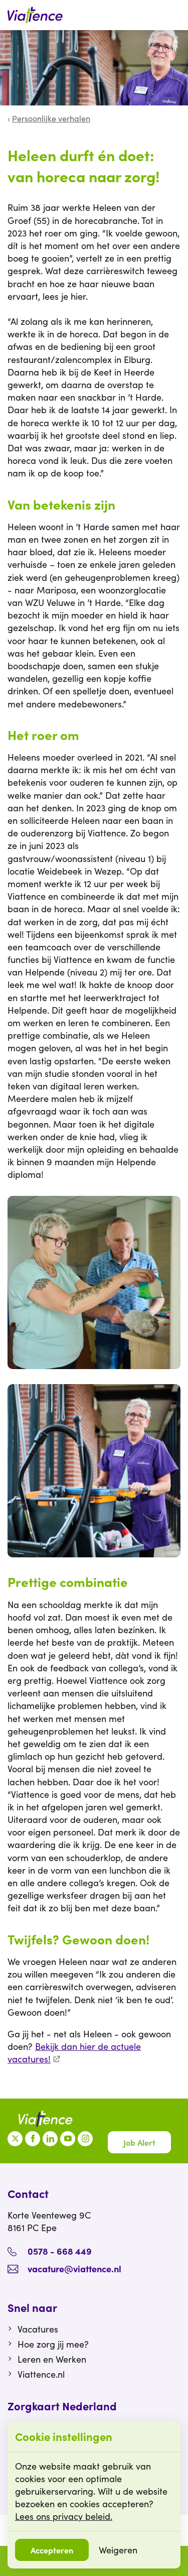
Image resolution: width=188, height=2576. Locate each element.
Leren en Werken (52, 2359)
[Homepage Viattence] (35, 15)
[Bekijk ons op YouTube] (68, 2139)
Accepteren (52, 2550)
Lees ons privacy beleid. (64, 2516)
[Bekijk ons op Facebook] (33, 2139)
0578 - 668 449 (60, 2251)
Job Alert (139, 2142)
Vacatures (38, 2329)
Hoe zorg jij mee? (53, 2344)
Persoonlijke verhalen (51, 118)
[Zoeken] (175, 15)
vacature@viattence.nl (74, 2268)
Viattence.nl (41, 2374)
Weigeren (118, 2550)
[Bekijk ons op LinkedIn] (50, 2139)
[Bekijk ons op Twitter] (15, 2139)
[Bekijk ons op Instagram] (85, 2139)
